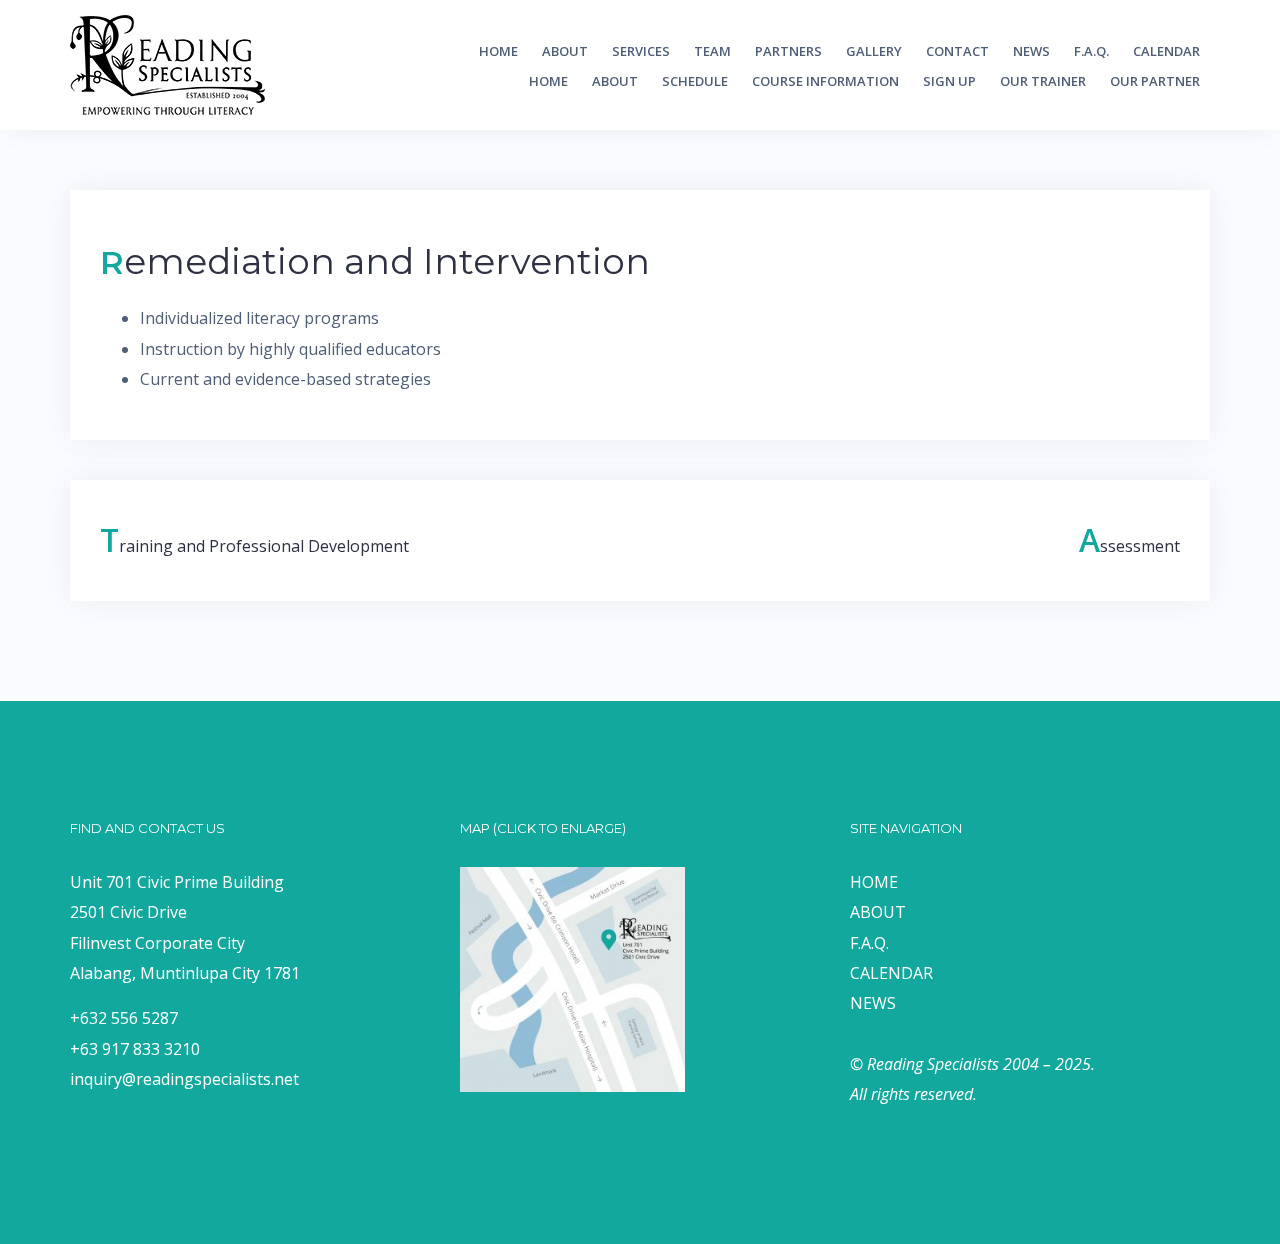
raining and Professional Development (254, 546)
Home (498, 51)
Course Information (825, 81)
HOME (874, 882)
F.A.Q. (1091, 51)
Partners (788, 51)
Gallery (874, 51)
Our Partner (1155, 81)
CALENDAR (891, 973)
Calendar (1166, 51)
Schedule (695, 81)
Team (712, 51)
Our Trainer (1043, 81)
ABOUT (878, 912)
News (1031, 51)
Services (641, 51)
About (565, 51)
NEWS (873, 1003)
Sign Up (949, 81)
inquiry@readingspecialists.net (184, 1079)
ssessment (1129, 546)
